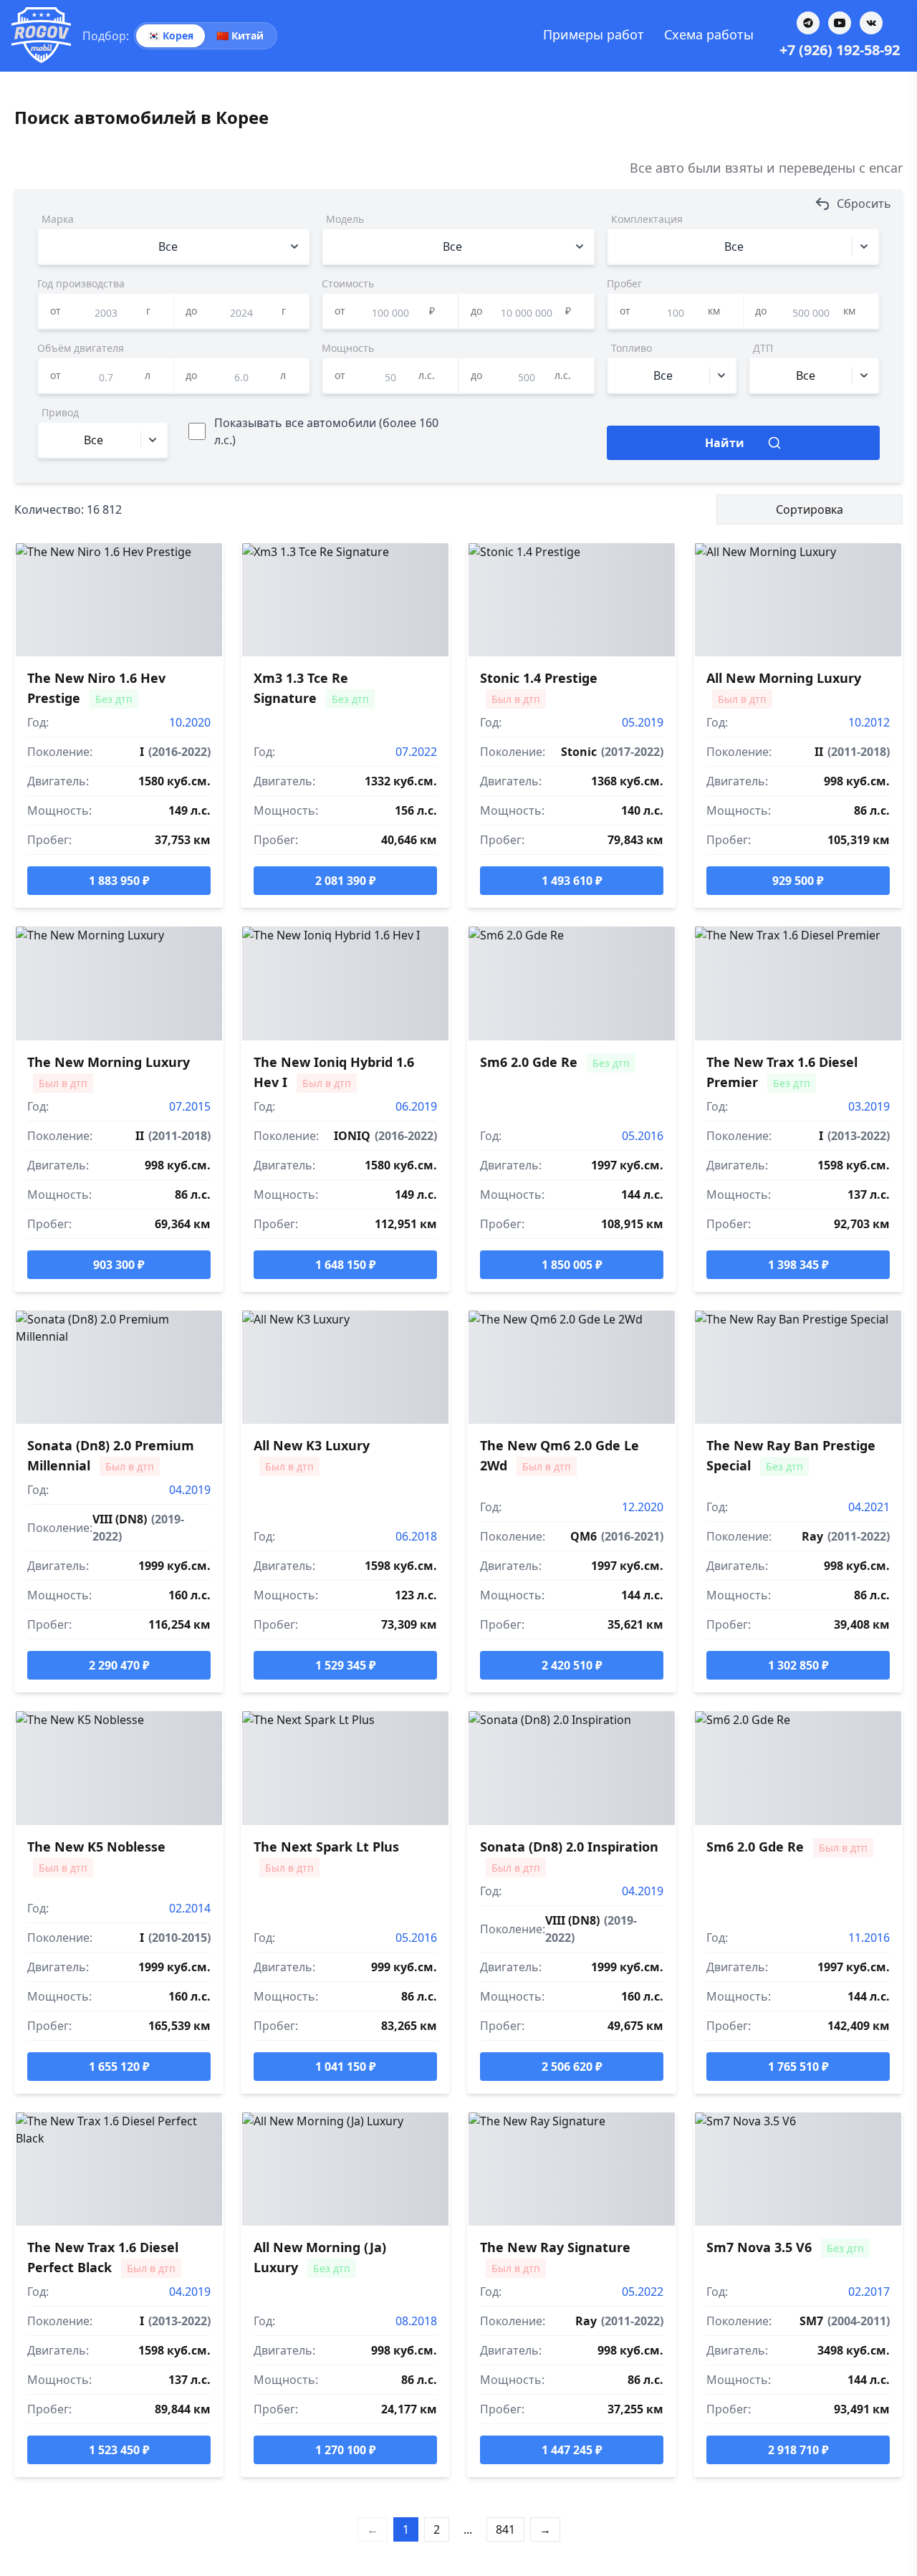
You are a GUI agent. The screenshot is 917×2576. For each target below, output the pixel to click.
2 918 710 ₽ (798, 2450)
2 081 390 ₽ (346, 881)
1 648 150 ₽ (346, 1265)
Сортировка (810, 509)
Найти (725, 443)
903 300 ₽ (119, 1265)
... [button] (468, 2529)
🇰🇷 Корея (171, 35)
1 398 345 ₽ (798, 1265)
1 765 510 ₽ (798, 2067)
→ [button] (545, 2529)
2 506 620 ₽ (572, 2067)
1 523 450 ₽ (119, 2450)
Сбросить (864, 204)
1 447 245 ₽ (572, 2450)
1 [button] (406, 2529)
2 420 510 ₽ (572, 1665)
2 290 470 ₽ (119, 1665)
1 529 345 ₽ (346, 1665)
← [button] (373, 2529)
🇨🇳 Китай (240, 35)
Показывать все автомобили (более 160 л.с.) (326, 431)
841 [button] (505, 2529)
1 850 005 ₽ (572, 1265)
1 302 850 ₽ (798, 1665)
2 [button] (437, 2529)
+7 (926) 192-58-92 (840, 50)
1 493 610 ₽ (572, 881)
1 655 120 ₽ (119, 2067)
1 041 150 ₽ (346, 2067)
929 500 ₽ (798, 881)
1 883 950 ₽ (119, 881)
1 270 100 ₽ (346, 2450)
